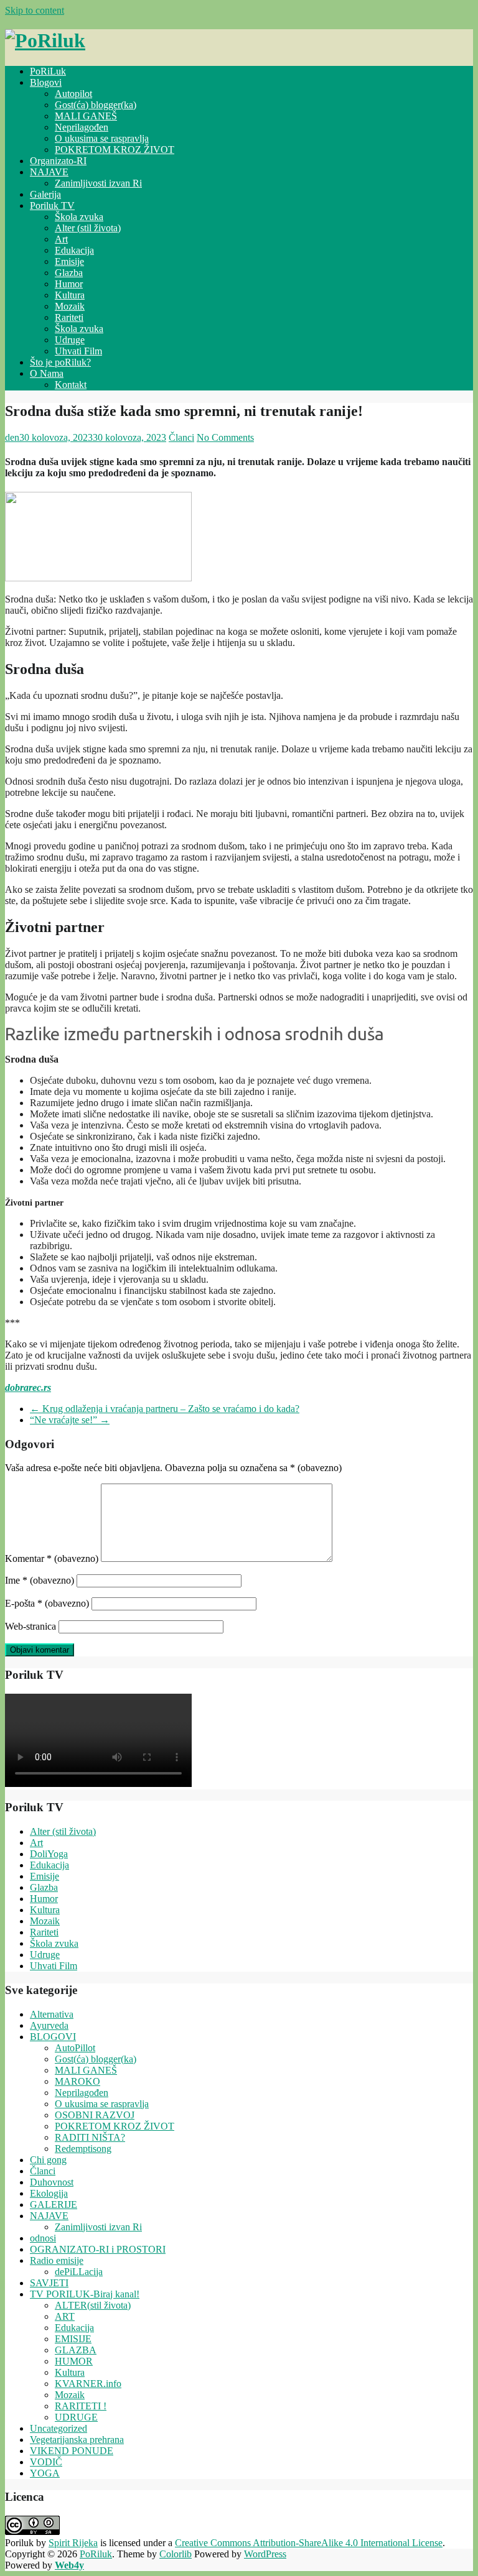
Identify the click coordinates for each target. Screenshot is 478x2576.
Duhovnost (52, 2182)
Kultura (70, 295)
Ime (40, 1580)
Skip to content (35, 10)
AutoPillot (75, 2048)
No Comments (225, 437)
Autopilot (73, 94)
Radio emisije (57, 2260)
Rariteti (69, 317)
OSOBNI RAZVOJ (95, 2115)
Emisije (69, 261)
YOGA (45, 2473)
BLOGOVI (53, 2037)
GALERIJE (54, 2204)
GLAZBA (76, 2350)
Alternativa (52, 2014)
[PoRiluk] (45, 40)
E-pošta (47, 1603)
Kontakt (71, 385)
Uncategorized (59, 2428)
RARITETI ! (81, 2406)
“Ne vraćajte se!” (70, 1420)
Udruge (70, 340)
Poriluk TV (52, 205)
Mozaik (70, 306)
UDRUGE (76, 2417)
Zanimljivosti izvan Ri (98, 183)
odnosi (43, 2238)
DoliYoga (49, 1854)
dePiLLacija (79, 2272)
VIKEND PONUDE (72, 2451)
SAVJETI (49, 2283)
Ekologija (49, 2193)
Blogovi (46, 82)
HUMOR (74, 2361)
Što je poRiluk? (60, 362)
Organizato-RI (58, 161)
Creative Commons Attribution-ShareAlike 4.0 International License (309, 2543)
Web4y (69, 2565)
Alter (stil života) (88, 228)
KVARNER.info (88, 2384)
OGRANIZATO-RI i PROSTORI (98, 2249)
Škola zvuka (79, 217)
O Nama (47, 373)
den (12, 437)
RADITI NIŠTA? (90, 2137)
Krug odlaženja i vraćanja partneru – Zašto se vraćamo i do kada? (165, 1409)
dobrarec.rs (28, 1387)
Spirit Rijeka (73, 2543)
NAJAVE (49, 172)
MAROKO (77, 2081)
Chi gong (48, 2160)
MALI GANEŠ (86, 116)
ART (65, 2316)
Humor (69, 284)
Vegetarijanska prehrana (77, 2440)
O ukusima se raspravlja (102, 138)
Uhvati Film (78, 351)
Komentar (52, 1558)
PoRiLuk (48, 71)
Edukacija (74, 250)
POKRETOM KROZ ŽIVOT (115, 150)
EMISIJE (73, 2339)
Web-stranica (30, 1626)
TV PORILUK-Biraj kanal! (85, 2294)
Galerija (45, 194)
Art (61, 239)
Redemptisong (83, 2149)
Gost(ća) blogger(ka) (96, 105)
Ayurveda (49, 2025)
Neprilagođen (82, 127)
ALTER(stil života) (93, 2305)
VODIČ (46, 2462)
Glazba (69, 273)
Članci (181, 437)
